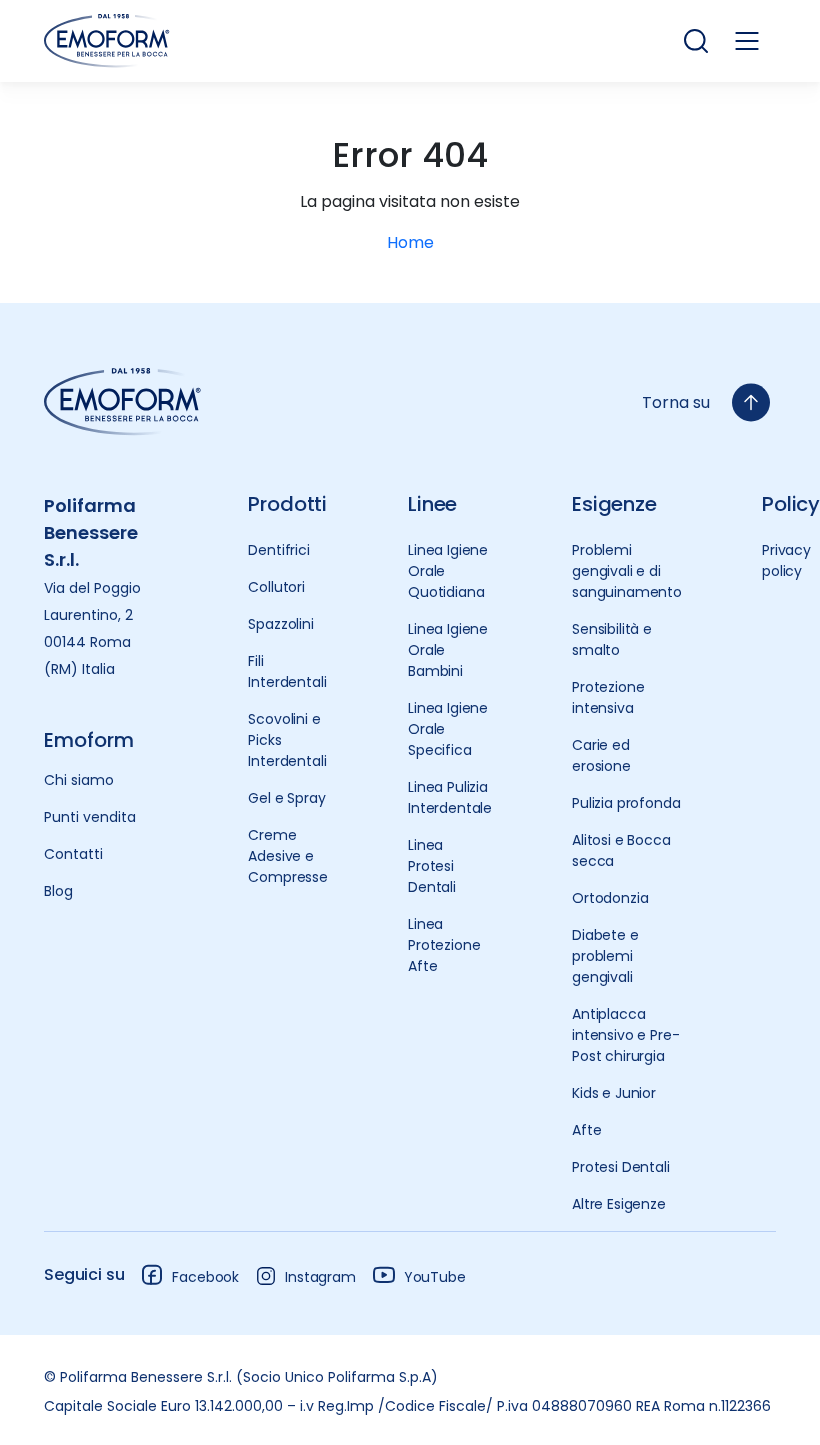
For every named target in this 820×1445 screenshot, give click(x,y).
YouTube (435, 1277)
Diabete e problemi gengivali (605, 956)
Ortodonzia (610, 898)
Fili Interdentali (287, 671)
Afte (586, 1130)
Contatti (73, 854)
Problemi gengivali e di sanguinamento (627, 571)
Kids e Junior (614, 1093)
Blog (58, 891)
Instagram (320, 1277)
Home (410, 242)
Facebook (205, 1277)
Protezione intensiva (608, 697)
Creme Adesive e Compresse (288, 856)
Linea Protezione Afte (444, 945)
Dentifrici (278, 550)
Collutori (276, 587)
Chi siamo (79, 780)
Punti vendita (90, 817)
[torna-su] (751, 402)
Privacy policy (786, 560)
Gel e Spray (286, 798)
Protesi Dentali (621, 1167)
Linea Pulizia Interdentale (450, 797)
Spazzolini (280, 624)
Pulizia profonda (626, 803)
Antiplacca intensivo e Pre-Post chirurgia (625, 1035)
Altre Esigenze (619, 1204)
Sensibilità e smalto (612, 639)
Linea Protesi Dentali (432, 866)
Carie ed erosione (601, 755)
